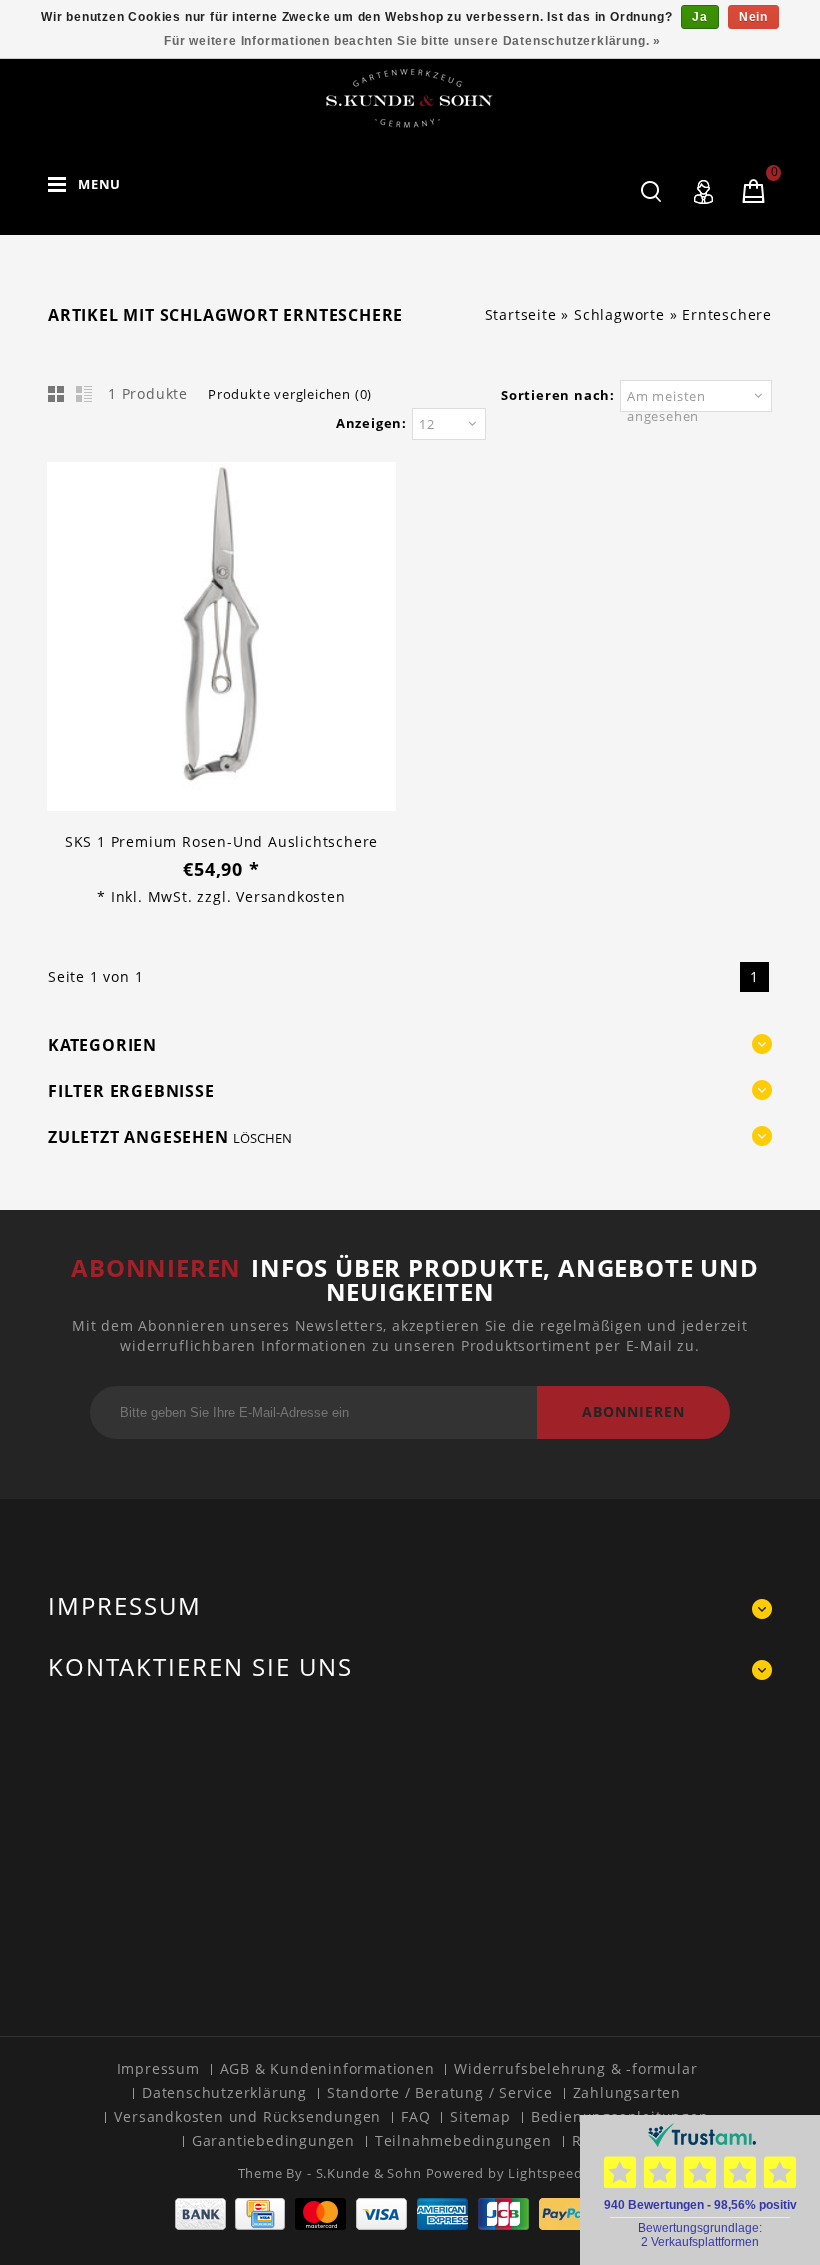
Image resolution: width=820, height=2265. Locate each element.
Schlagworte (619, 314)
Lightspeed (545, 2173)
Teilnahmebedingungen (463, 2140)
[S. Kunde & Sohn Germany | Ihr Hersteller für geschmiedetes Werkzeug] (410, 98)
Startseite (521, 314)
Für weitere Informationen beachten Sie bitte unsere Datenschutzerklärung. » (412, 41)
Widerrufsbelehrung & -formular (575, 2068)
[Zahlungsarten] (410, 2224)
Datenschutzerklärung (224, 2092)
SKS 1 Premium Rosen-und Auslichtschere (221, 841)
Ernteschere (727, 314)
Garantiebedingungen (273, 2140)
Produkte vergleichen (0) (290, 394)
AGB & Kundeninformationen (327, 2068)
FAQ (415, 2116)
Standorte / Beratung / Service (440, 2092)
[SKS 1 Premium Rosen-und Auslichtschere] (221, 639)
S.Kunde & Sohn (371, 2173)
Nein (753, 17)
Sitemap (480, 2116)
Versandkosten (290, 896)
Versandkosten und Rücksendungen (247, 2116)
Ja (700, 17)
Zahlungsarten (627, 2092)
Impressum (158, 2068)
